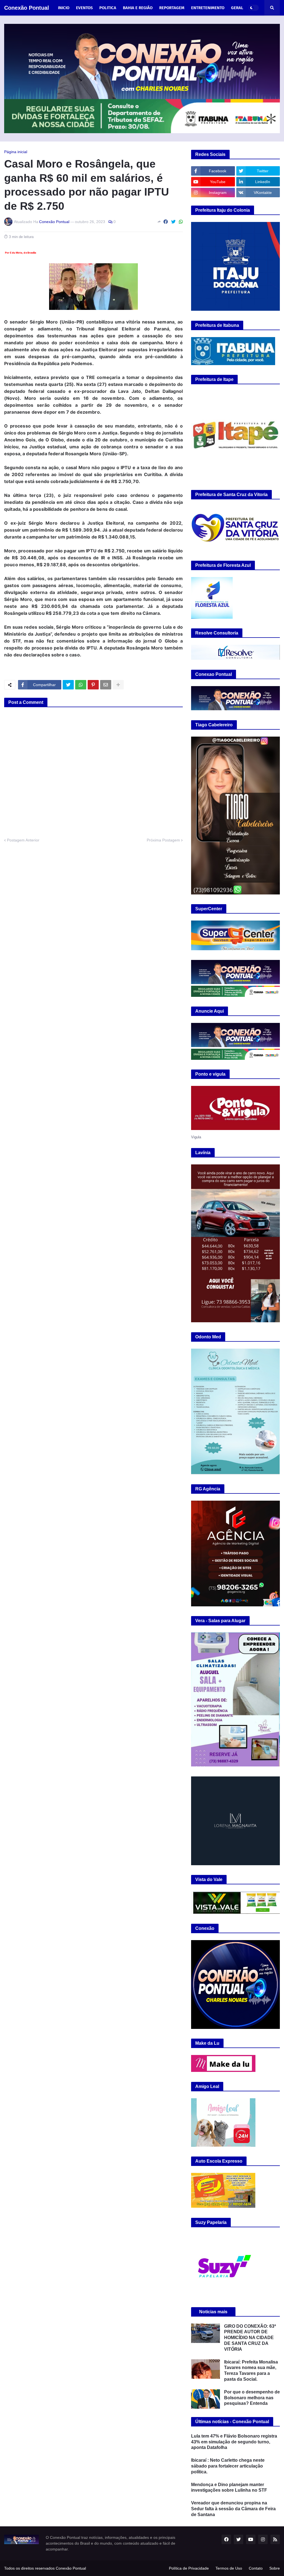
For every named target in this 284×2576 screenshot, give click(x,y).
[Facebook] (166, 222)
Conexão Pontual (27, 8)
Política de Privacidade (189, 2568)
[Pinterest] (93, 685)
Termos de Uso (229, 2568)
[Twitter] (173, 222)
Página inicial (16, 152)
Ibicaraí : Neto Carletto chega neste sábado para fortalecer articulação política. (228, 2466)
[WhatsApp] (181, 222)
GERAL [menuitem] (237, 8)
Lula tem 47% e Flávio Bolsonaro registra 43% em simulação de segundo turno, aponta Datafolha (234, 2442)
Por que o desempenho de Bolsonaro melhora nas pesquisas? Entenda (252, 2398)
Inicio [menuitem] (64, 8)
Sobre (275, 2568)
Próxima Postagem (163, 840)
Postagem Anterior (23, 840)
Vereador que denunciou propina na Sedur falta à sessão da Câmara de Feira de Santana (233, 2509)
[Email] (106, 685)
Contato (256, 2568)
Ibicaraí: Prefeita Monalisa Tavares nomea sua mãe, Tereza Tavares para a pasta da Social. (251, 2371)
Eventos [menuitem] (84, 8)
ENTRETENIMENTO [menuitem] (208, 8)
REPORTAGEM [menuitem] (172, 8)
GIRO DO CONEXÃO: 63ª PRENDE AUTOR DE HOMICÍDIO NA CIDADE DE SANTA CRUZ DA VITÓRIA (250, 2338)
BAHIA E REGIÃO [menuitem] (138, 8)
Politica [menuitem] (108, 8)
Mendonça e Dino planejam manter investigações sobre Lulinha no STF (229, 2487)
